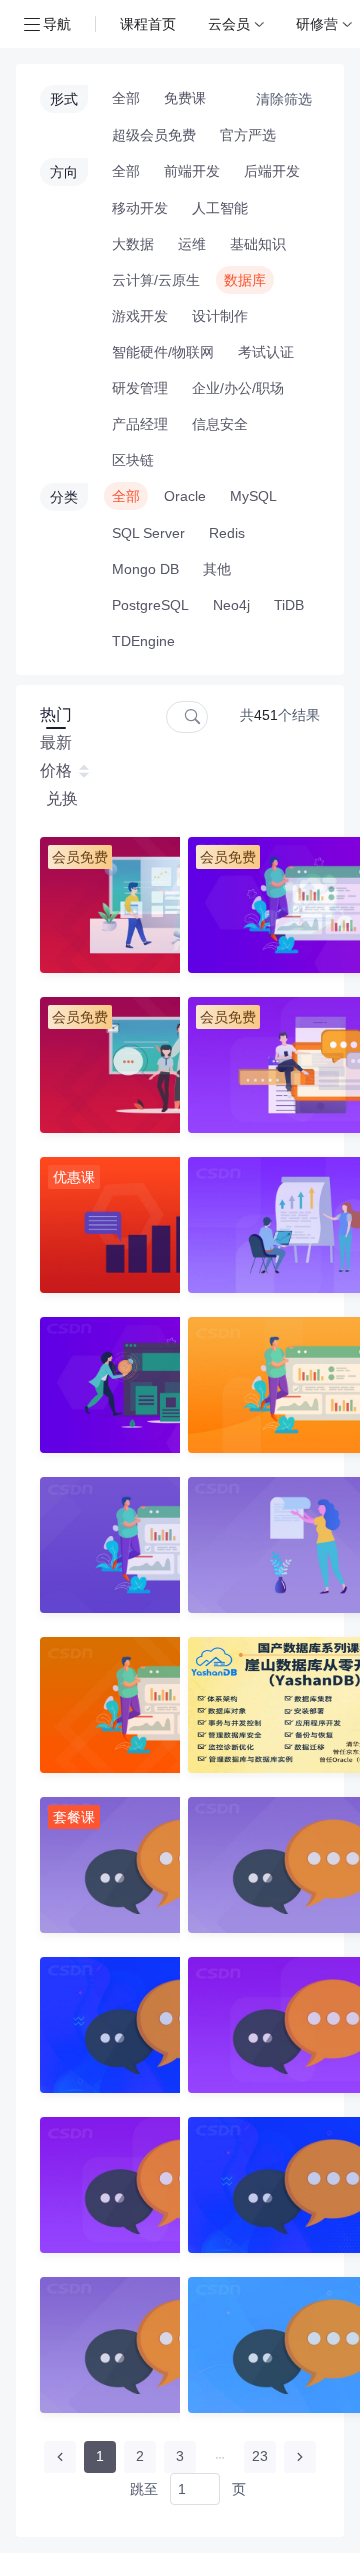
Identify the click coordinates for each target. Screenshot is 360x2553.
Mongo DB (145, 569)
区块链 (133, 460)
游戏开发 (140, 316)
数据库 (245, 280)
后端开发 (272, 171)
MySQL (253, 496)
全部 (126, 98)
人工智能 (220, 208)
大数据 (133, 244)
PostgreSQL (150, 605)
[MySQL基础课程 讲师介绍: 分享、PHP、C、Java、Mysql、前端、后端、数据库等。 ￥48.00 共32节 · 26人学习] (102, 1545)
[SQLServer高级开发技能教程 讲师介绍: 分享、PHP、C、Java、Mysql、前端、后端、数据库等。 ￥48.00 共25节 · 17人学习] (250, 1545)
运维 (192, 244)
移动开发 (140, 208)
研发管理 (140, 388)
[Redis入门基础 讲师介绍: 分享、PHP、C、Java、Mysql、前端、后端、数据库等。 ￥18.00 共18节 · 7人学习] (102, 1385)
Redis (227, 533)
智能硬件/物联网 (163, 352)
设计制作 (220, 316)
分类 (64, 497)
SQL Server (148, 533)
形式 (64, 99)
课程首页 (148, 23)
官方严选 (248, 135)
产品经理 (140, 424)
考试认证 (266, 352)
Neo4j (231, 605)
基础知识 (258, 244)
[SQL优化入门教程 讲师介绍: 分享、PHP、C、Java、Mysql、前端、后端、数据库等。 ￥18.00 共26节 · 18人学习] (102, 1705)
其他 (217, 569)
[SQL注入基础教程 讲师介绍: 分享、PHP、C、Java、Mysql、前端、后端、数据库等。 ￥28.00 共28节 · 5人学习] (250, 1385)
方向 (64, 172)
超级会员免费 (154, 135)
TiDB (289, 605)
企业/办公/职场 (238, 388)
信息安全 (220, 424)
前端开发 (192, 171)
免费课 (185, 98)
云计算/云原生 (156, 280)
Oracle (185, 496)
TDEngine (143, 641)
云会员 (229, 23)
